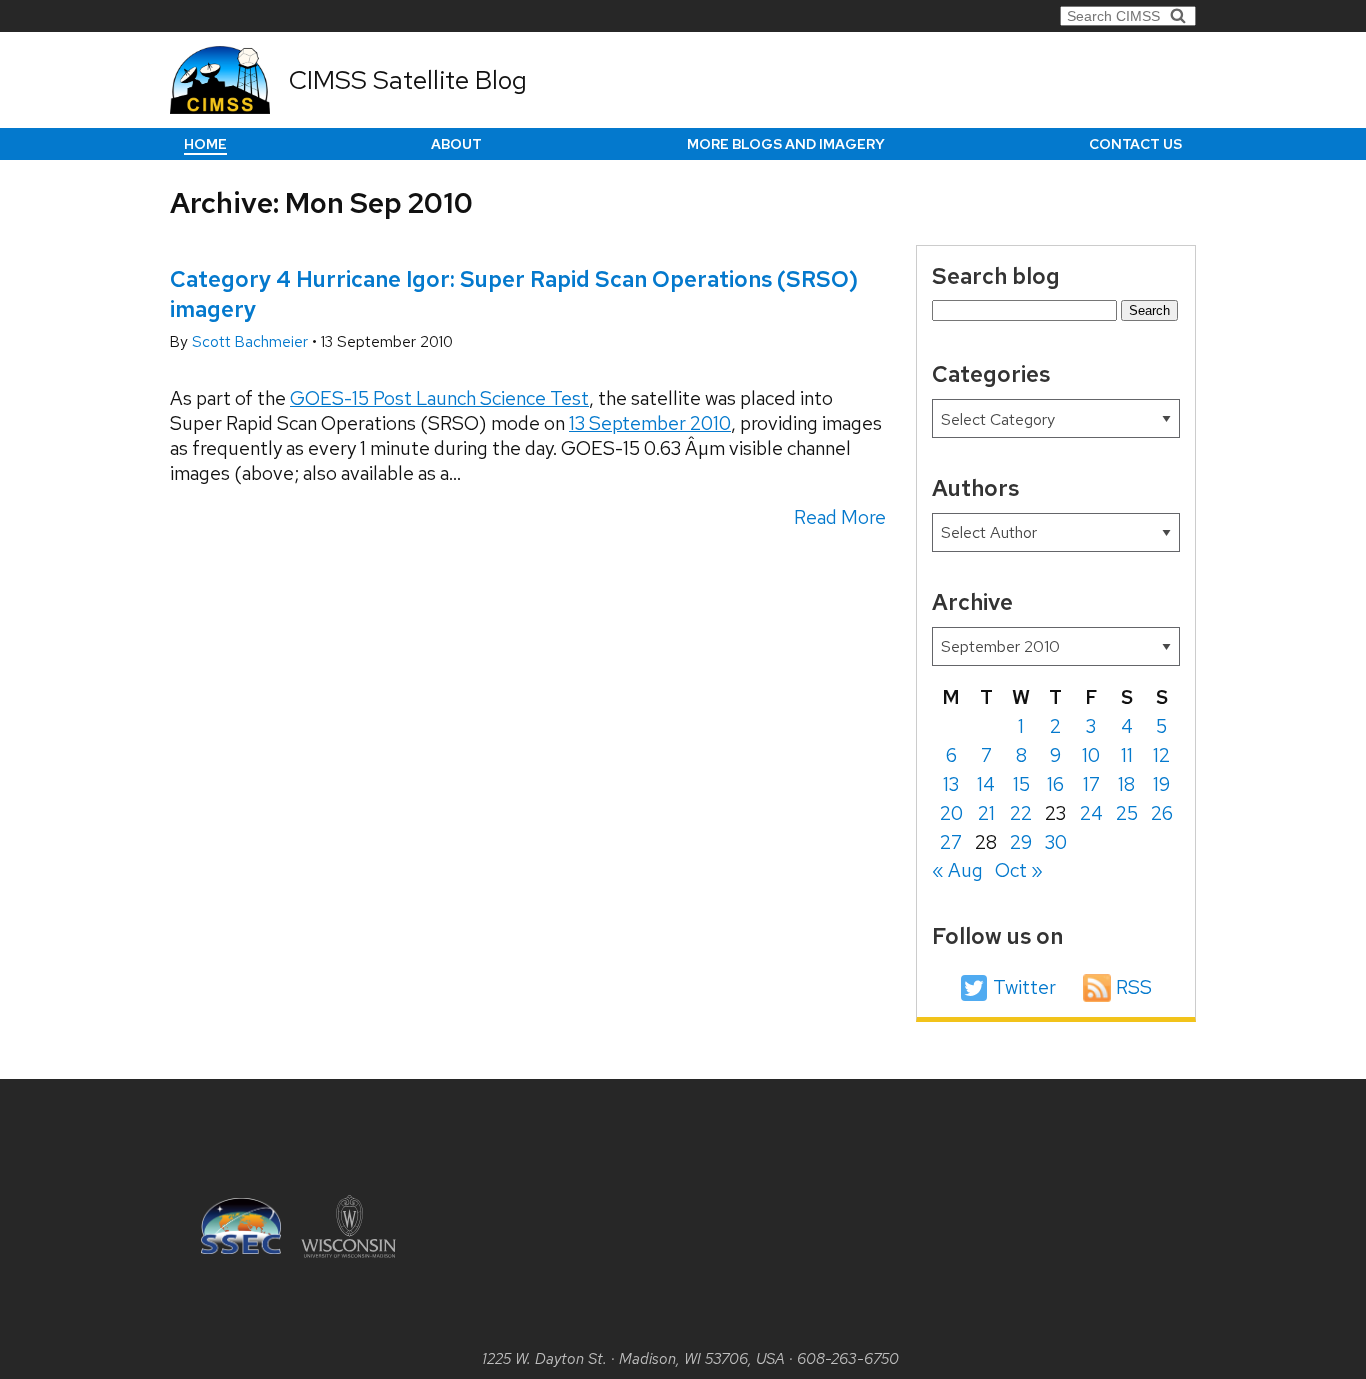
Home (205, 144)
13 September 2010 (650, 423)
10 (1091, 755)
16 (1055, 784)
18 (1126, 784)
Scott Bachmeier (252, 342)
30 (1056, 842)
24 (1091, 813)
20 (951, 813)
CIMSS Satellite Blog (408, 80)
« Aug (957, 870)
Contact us (1135, 144)
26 (1162, 813)
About (456, 144)
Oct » (1019, 870)
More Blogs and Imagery (786, 144)
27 (951, 842)
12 (1161, 755)
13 (951, 784)
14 (986, 784)
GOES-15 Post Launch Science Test (439, 398)
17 (1091, 784)
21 (986, 813)
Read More (840, 517)
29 (1021, 842)
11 (1127, 755)
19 (1161, 784)
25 (1127, 813)
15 (1021, 784)
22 (1021, 813)
